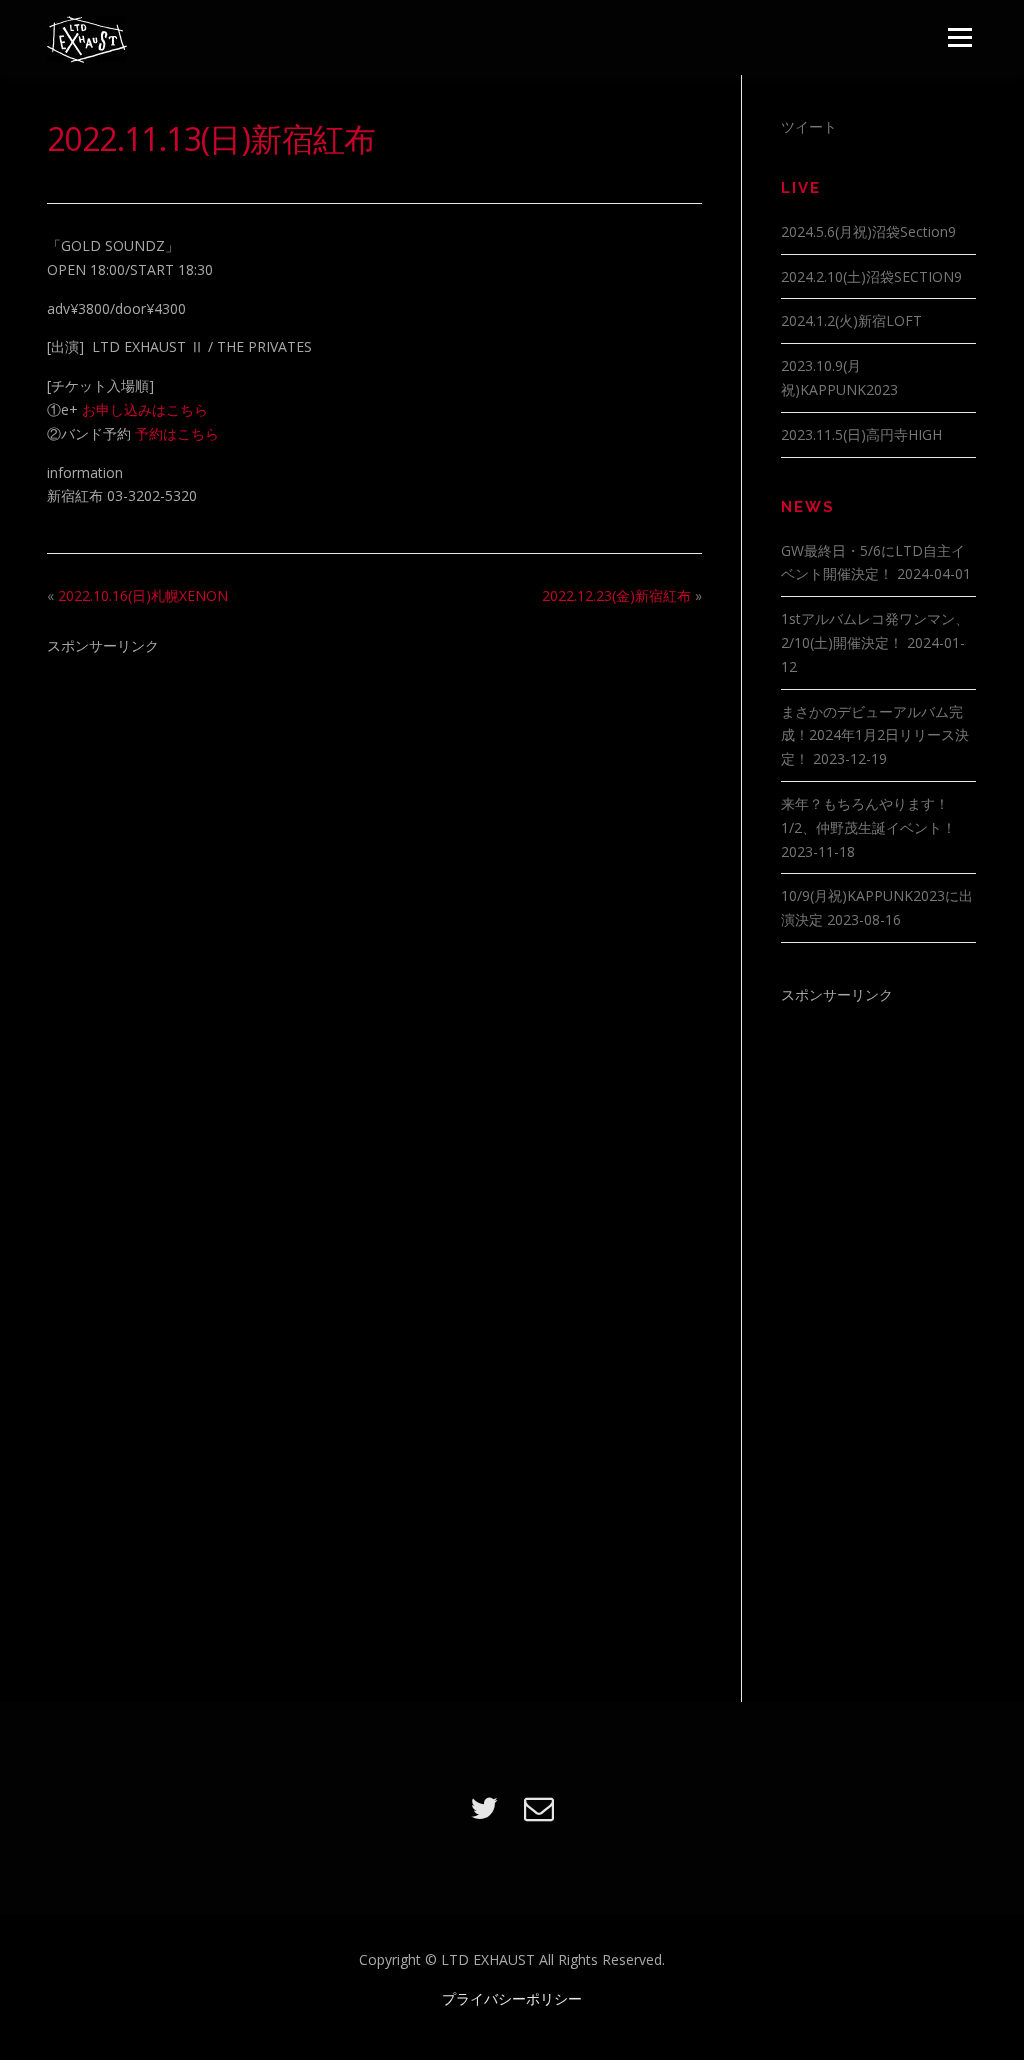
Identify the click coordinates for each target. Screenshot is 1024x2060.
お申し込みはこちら (145, 409)
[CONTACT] (539, 1807)
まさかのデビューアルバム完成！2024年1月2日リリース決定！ (875, 735)
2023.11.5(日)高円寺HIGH (861, 434)
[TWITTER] (484, 1807)
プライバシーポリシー (512, 1998)
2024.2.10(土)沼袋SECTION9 (871, 276)
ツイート (809, 126)
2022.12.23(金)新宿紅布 (616, 595)
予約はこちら (177, 433)
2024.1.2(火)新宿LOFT (851, 320)
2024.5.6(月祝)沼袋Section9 (868, 231)
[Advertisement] (374, 813)
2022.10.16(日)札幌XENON (143, 595)
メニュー (959, 37)
